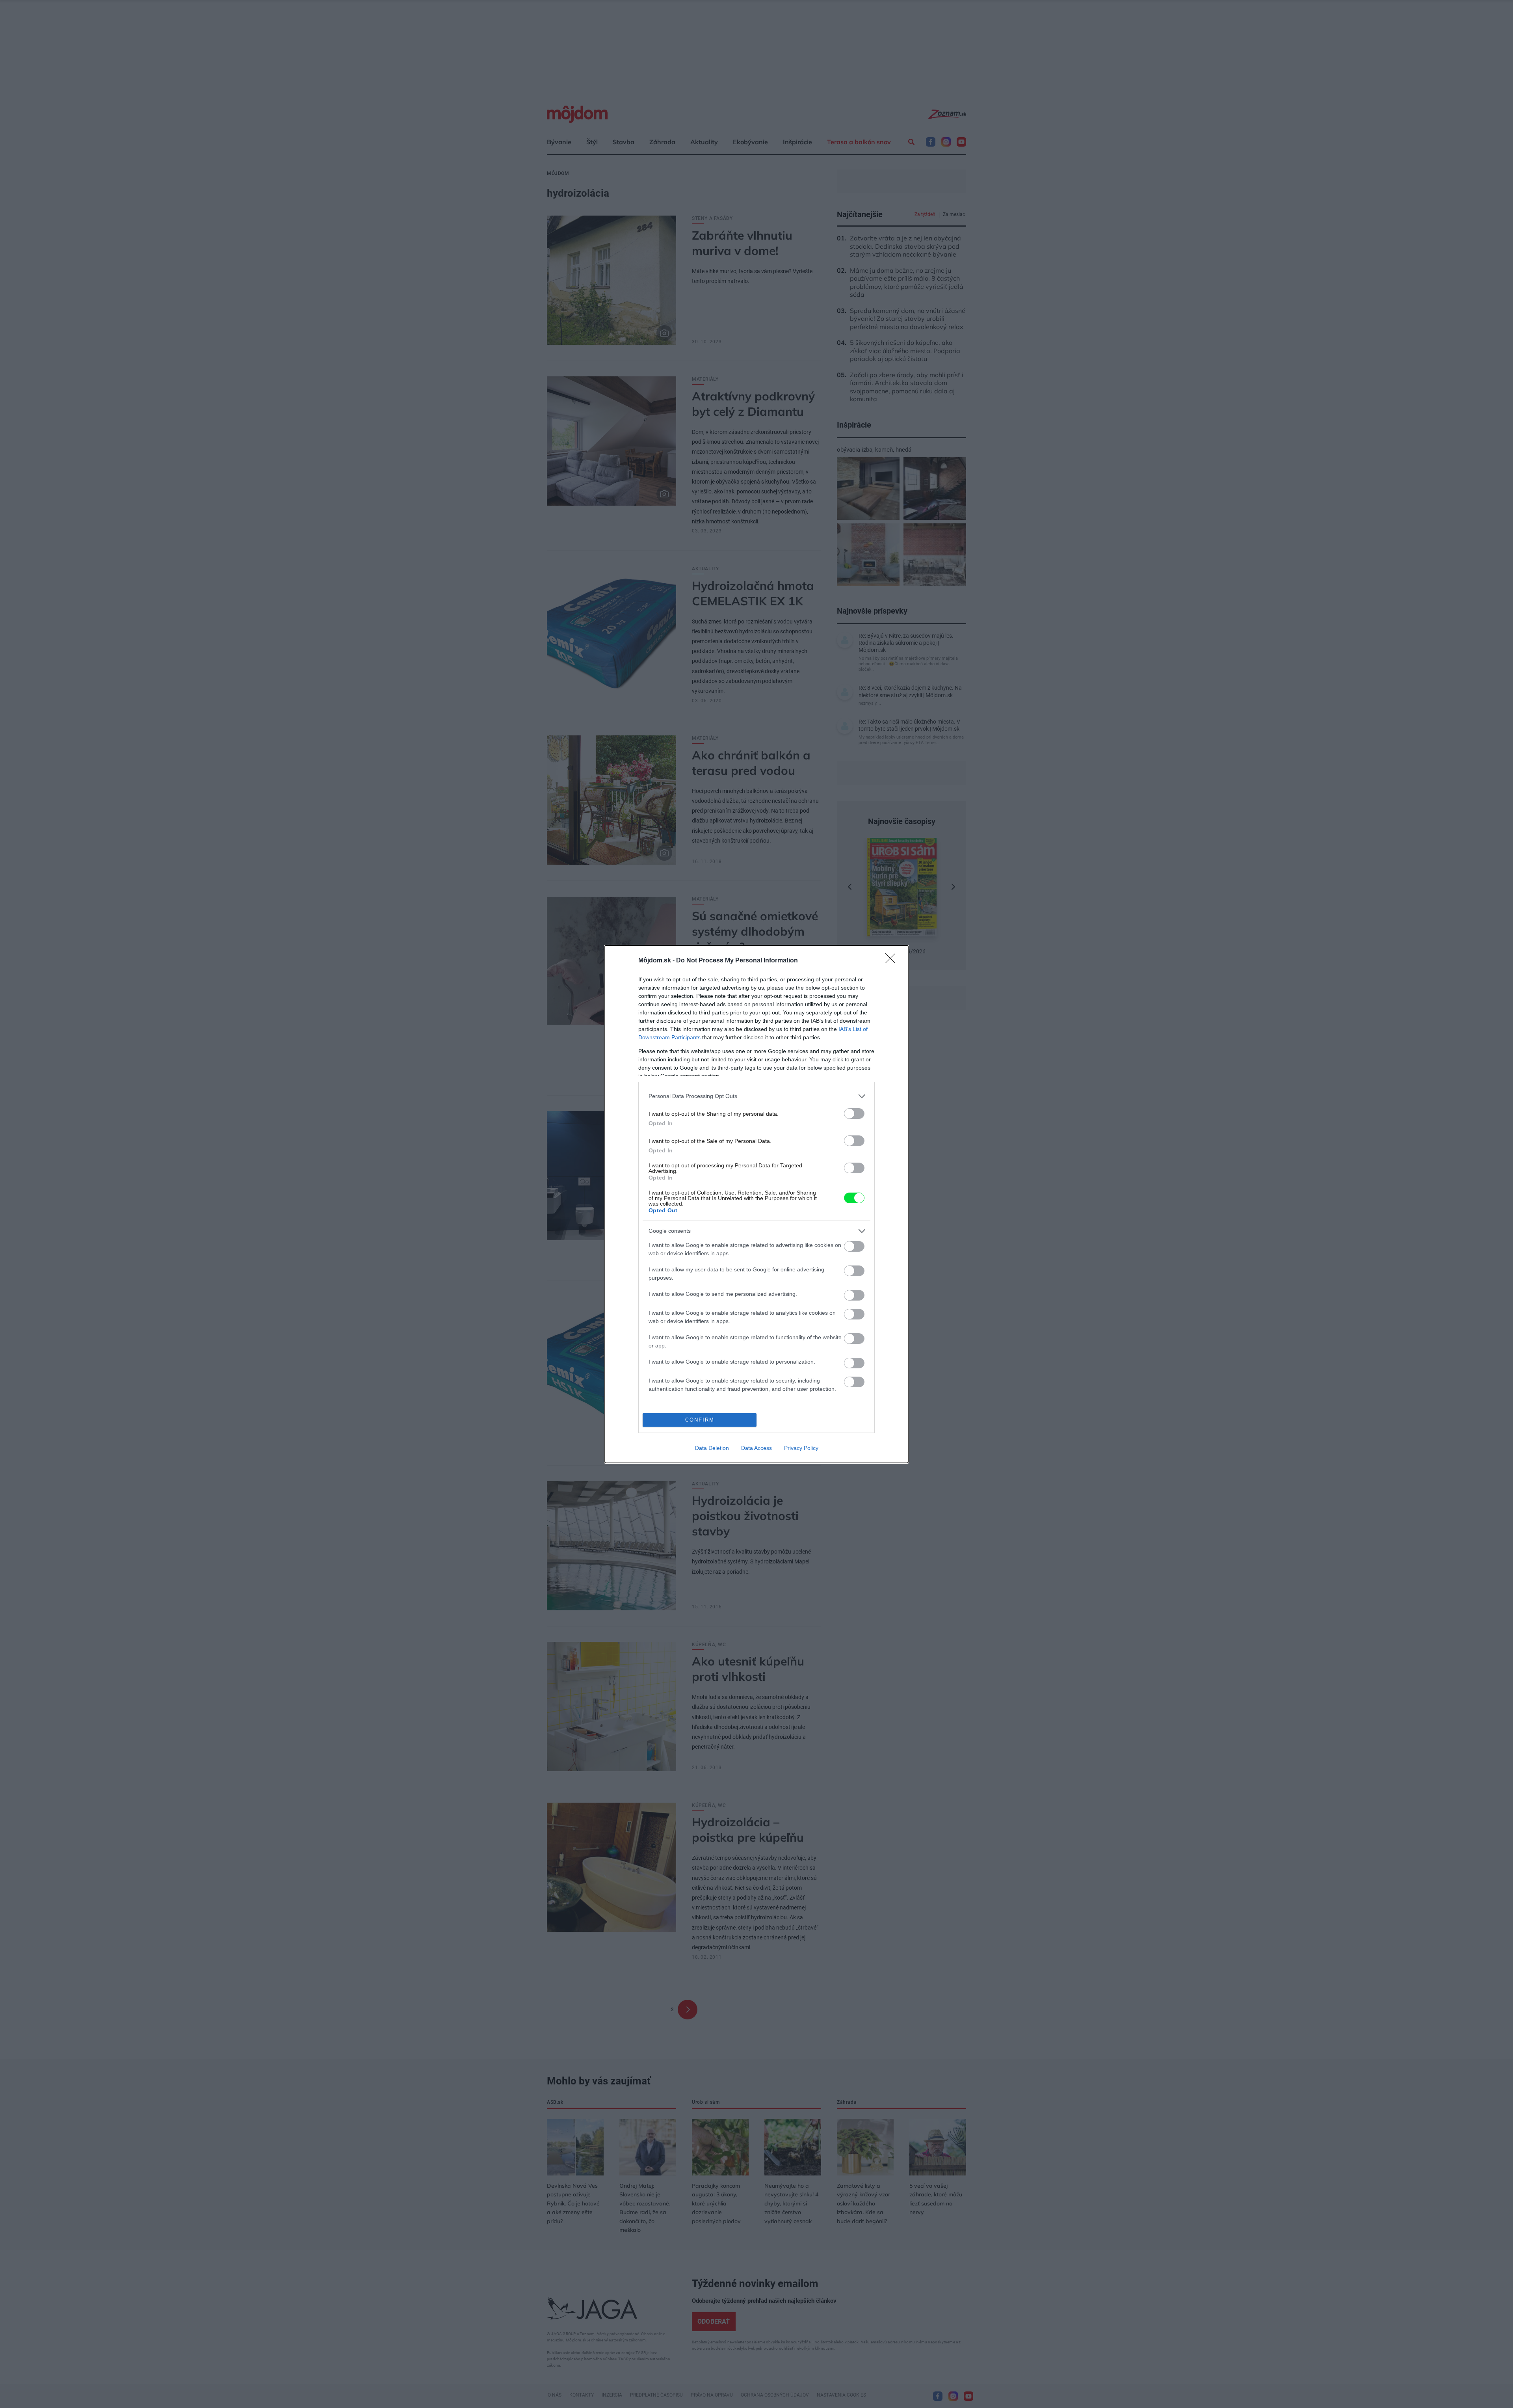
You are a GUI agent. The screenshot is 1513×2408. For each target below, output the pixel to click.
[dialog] (756, 1204)
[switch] (854, 1114)
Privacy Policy (801, 1448)
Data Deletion (712, 1448)
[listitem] (756, 1096)
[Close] (893, 961)
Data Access (756, 1448)
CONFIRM (700, 1420)
